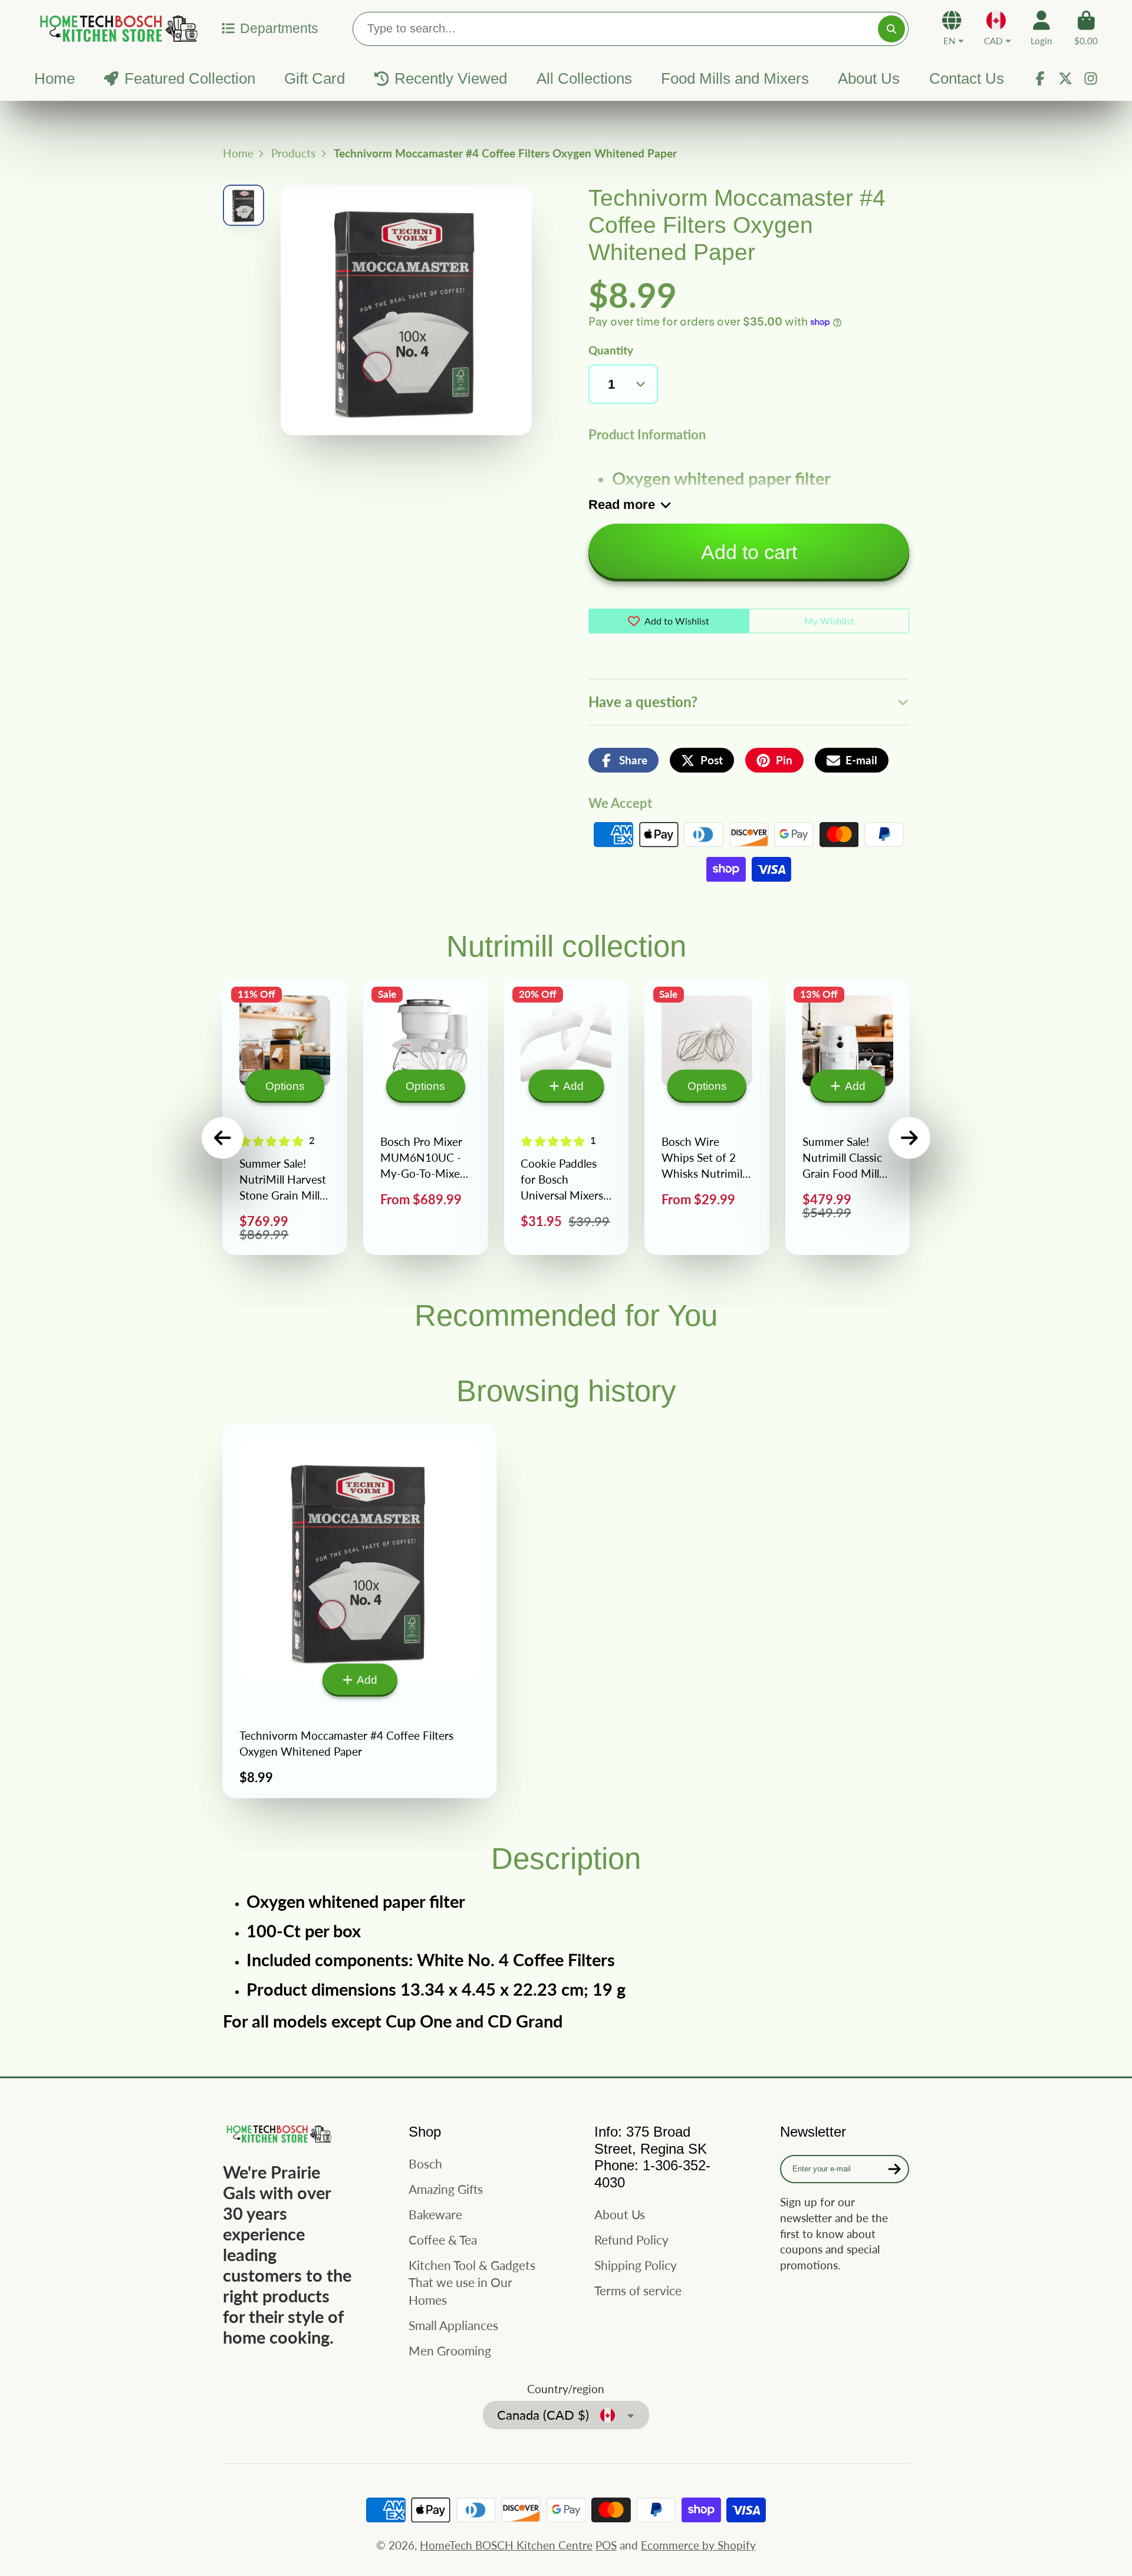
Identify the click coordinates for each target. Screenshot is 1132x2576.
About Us (869, 78)
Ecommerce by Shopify (698, 2545)
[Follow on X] (1065, 78)
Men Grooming (450, 2350)
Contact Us (967, 78)
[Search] (891, 29)
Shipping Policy (636, 2265)
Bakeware (435, 2214)
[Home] (117, 28)
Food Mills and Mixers (735, 78)
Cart (1086, 28)
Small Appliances (453, 2325)
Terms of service (638, 2290)
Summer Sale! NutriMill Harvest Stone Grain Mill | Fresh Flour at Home (285, 1117)
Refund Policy (631, 2240)
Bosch (425, 2163)
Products (293, 153)
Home (55, 78)
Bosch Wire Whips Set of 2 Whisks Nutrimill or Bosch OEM (707, 1117)
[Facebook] (1040, 78)
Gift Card (315, 78)
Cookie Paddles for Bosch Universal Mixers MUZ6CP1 (567, 1117)
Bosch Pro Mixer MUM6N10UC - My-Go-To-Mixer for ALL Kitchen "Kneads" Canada (426, 1117)
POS (606, 2545)
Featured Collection (190, 78)
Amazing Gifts (446, 2189)
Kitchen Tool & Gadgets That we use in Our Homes (472, 2282)
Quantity (611, 350)
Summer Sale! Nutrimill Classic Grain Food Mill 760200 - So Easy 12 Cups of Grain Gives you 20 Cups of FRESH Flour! (848, 1117)
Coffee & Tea (443, 2240)
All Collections (584, 78)
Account (1041, 28)
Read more (622, 505)
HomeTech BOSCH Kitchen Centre (506, 2545)
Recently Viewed (451, 78)
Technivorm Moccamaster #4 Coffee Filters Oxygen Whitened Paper (360, 1611)
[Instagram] (1091, 78)
